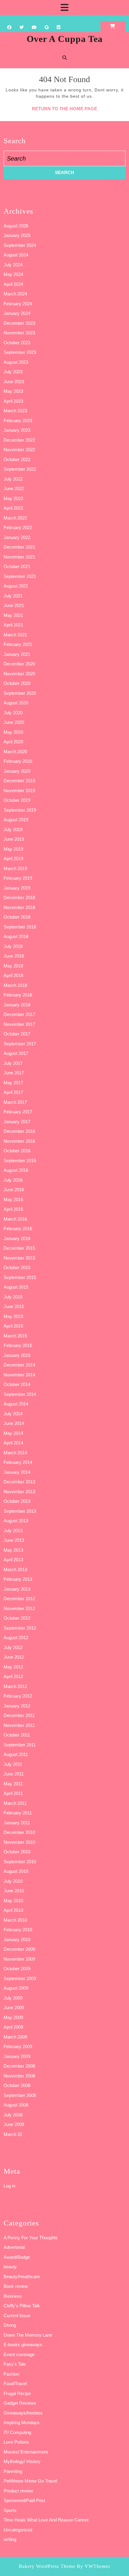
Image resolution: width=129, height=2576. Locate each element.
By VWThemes (93, 2566)
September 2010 (20, 1862)
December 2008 (19, 2066)
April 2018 (13, 975)
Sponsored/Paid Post (24, 2500)
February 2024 (18, 304)
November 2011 (19, 1725)
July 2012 (13, 1647)
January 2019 (17, 888)
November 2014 (19, 1375)
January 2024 (17, 313)
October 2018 (17, 917)
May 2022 (13, 498)
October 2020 (17, 683)
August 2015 (16, 1287)
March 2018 (15, 985)
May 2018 (13, 966)
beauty (10, 2267)
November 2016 (19, 1141)
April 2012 (13, 1676)
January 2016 (17, 1238)
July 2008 (13, 2115)
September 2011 (20, 1745)
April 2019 (13, 859)
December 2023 (19, 323)
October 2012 (17, 1618)
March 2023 (15, 411)
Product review (18, 2491)
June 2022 (14, 489)
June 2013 (14, 1540)
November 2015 (19, 1258)
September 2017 (20, 1044)
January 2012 (17, 1706)
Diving (10, 2325)
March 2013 (15, 1569)
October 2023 (17, 343)
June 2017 (14, 1073)
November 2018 (19, 907)
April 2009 (13, 2027)
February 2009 (18, 2046)
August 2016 (16, 1170)
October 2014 (17, 1384)
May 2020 (13, 732)
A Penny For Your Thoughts (31, 2238)
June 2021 (14, 605)
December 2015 (19, 1248)
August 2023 (16, 362)
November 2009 (19, 1959)
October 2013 (17, 1501)
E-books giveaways (23, 2345)
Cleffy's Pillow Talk (22, 2306)
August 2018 (16, 936)
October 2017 (17, 1034)
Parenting (13, 2471)
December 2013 (19, 1482)
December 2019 (19, 781)
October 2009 (17, 1969)
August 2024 (16, 255)
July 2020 (13, 713)
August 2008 (16, 2105)
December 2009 (19, 1949)
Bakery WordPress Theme (47, 2566)
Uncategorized (18, 2530)
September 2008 (20, 2095)
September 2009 (20, 1978)
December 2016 (19, 1131)
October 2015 (17, 1267)
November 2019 (19, 791)
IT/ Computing (17, 2432)
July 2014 (13, 1414)
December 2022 (19, 440)
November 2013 (19, 1492)
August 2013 (16, 1521)
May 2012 (13, 1667)
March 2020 (15, 752)
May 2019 (13, 849)
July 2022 (13, 479)
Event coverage (19, 2354)
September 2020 (20, 693)
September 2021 (20, 576)
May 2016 (13, 1199)
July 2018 (13, 946)
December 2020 (19, 664)
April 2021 (13, 625)
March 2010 (15, 1920)
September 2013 (20, 1511)
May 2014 (13, 1433)
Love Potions (16, 2442)
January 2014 (17, 1472)
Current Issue (17, 2315)
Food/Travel (15, 2384)
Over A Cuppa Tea (65, 39)
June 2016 (14, 1190)
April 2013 (13, 1560)
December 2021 (19, 547)
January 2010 (17, 1939)
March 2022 (15, 518)
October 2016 (17, 1151)
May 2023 (13, 391)
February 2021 (18, 644)
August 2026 (16, 226)
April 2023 (13, 401)
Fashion (11, 2374)
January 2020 (17, 771)
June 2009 (14, 2008)
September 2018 (20, 927)
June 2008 (14, 2124)
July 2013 (13, 1531)
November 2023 (19, 333)
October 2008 (17, 2085)
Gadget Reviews (20, 2403)
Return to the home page (64, 109)
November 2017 (19, 1024)
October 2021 (17, 566)
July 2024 (13, 265)
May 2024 (13, 274)
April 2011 (13, 1793)
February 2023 (18, 420)
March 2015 (15, 1336)
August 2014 (16, 1404)
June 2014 (14, 1423)
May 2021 (13, 615)
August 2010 (16, 1871)
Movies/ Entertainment (26, 2452)
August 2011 (16, 1754)
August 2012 (16, 1637)
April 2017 (13, 1092)
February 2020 (18, 761)
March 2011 (15, 1803)
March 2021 (15, 635)
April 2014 (13, 1443)
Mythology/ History (22, 2461)
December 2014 (19, 1365)
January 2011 (17, 1823)
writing (10, 2539)
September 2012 (20, 1628)
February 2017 (18, 1112)
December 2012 (19, 1599)
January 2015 (17, 1355)
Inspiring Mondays (22, 2422)
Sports (10, 2510)
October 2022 (17, 459)
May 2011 (13, 1784)
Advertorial (14, 2247)
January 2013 (17, 1589)
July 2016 (13, 1180)
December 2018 (19, 897)
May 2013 (13, 1550)
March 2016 (15, 1219)
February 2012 (18, 1696)
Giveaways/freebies (23, 2413)
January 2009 (17, 2056)
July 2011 (13, 1764)
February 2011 (18, 1813)
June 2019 (14, 839)
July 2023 (13, 372)
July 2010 (13, 1881)
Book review (16, 2286)
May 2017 (13, 1083)
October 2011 (17, 1735)
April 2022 (13, 508)
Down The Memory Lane (28, 2335)
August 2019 (16, 820)
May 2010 (13, 1901)
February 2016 (18, 1229)
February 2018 (18, 995)
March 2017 (15, 1102)
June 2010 (14, 1891)
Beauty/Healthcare (22, 2277)
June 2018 (14, 956)
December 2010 (19, 1832)
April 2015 (13, 1326)
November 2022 (19, 450)
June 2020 (14, 722)
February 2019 (18, 878)
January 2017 (17, 1122)
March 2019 (15, 868)
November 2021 (19, 557)
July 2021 (13, 596)
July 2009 (13, 1998)
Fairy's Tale (15, 2364)
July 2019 (13, 829)
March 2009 (15, 2037)
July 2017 (13, 1063)
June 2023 (14, 382)
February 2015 (18, 1345)
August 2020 (16, 703)
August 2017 (16, 1053)
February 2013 (18, 1579)
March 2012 (15, 1686)
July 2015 (13, 1297)
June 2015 (14, 1306)
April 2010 (13, 1910)
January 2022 (17, 537)
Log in (9, 2186)
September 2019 (20, 810)
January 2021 (17, 654)
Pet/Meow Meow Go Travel (30, 2481)
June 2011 (14, 1774)
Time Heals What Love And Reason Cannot (46, 2520)
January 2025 (17, 235)
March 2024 (15, 294)
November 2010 (19, 1842)
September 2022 (20, 469)
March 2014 (15, 1453)
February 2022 (18, 527)
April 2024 (13, 284)
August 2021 (16, 586)
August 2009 (16, 1988)
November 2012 (19, 1608)
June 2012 (14, 1657)
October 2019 (17, 800)
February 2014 (18, 1462)
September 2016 (20, 1161)
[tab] (64, 7)
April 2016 (13, 1209)
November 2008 (19, 2076)
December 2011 (19, 1715)
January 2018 (17, 1005)
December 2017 (19, 1014)
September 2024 (20, 245)
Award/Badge (17, 2257)
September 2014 (20, 1394)
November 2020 (19, 674)
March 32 (13, 2134)
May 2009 (13, 2017)
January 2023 (17, 430)
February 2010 (18, 1930)
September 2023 (20, 352)
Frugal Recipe (17, 2393)
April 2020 (13, 742)
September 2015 (20, 1277)
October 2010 (17, 1852)
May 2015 (13, 1316)
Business (13, 2296)
